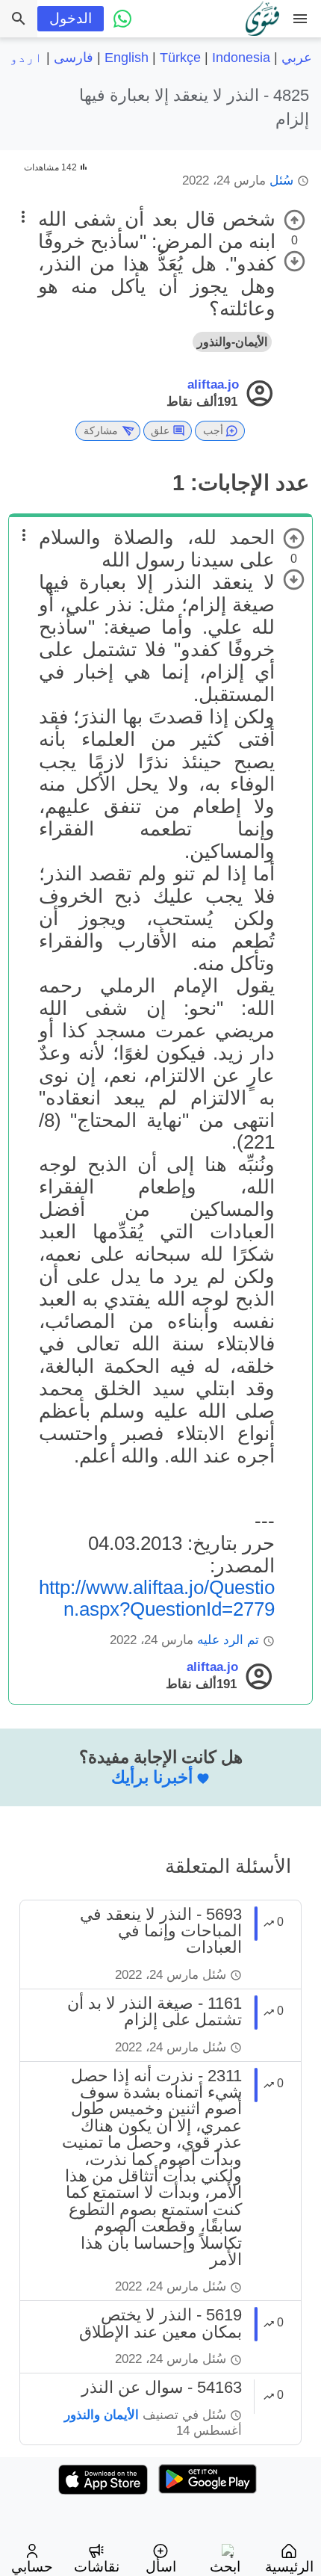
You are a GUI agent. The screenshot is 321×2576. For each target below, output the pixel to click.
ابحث (225, 2567)
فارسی (74, 58)
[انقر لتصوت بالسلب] (294, 261)
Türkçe (180, 58)
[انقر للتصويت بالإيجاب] (294, 220)
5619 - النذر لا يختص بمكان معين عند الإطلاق (160, 2323)
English (127, 58)
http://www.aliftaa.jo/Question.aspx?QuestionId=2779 (157, 1598)
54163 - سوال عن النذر (162, 2387)
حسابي (32, 2567)
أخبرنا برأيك (152, 1777)
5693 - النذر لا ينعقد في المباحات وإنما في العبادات (161, 1931)
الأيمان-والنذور (232, 342)
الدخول (71, 18)
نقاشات (97, 2567)
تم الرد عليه (228, 1640)
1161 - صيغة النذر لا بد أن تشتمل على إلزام (155, 2011)
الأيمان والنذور (102, 2415)
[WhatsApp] (122, 19)
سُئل (281, 180)
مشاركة (101, 430)
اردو (26, 58)
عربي (297, 58)
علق (160, 430)
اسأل (161, 2567)
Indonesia (241, 58)
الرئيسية (289, 2567)
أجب (213, 430)
